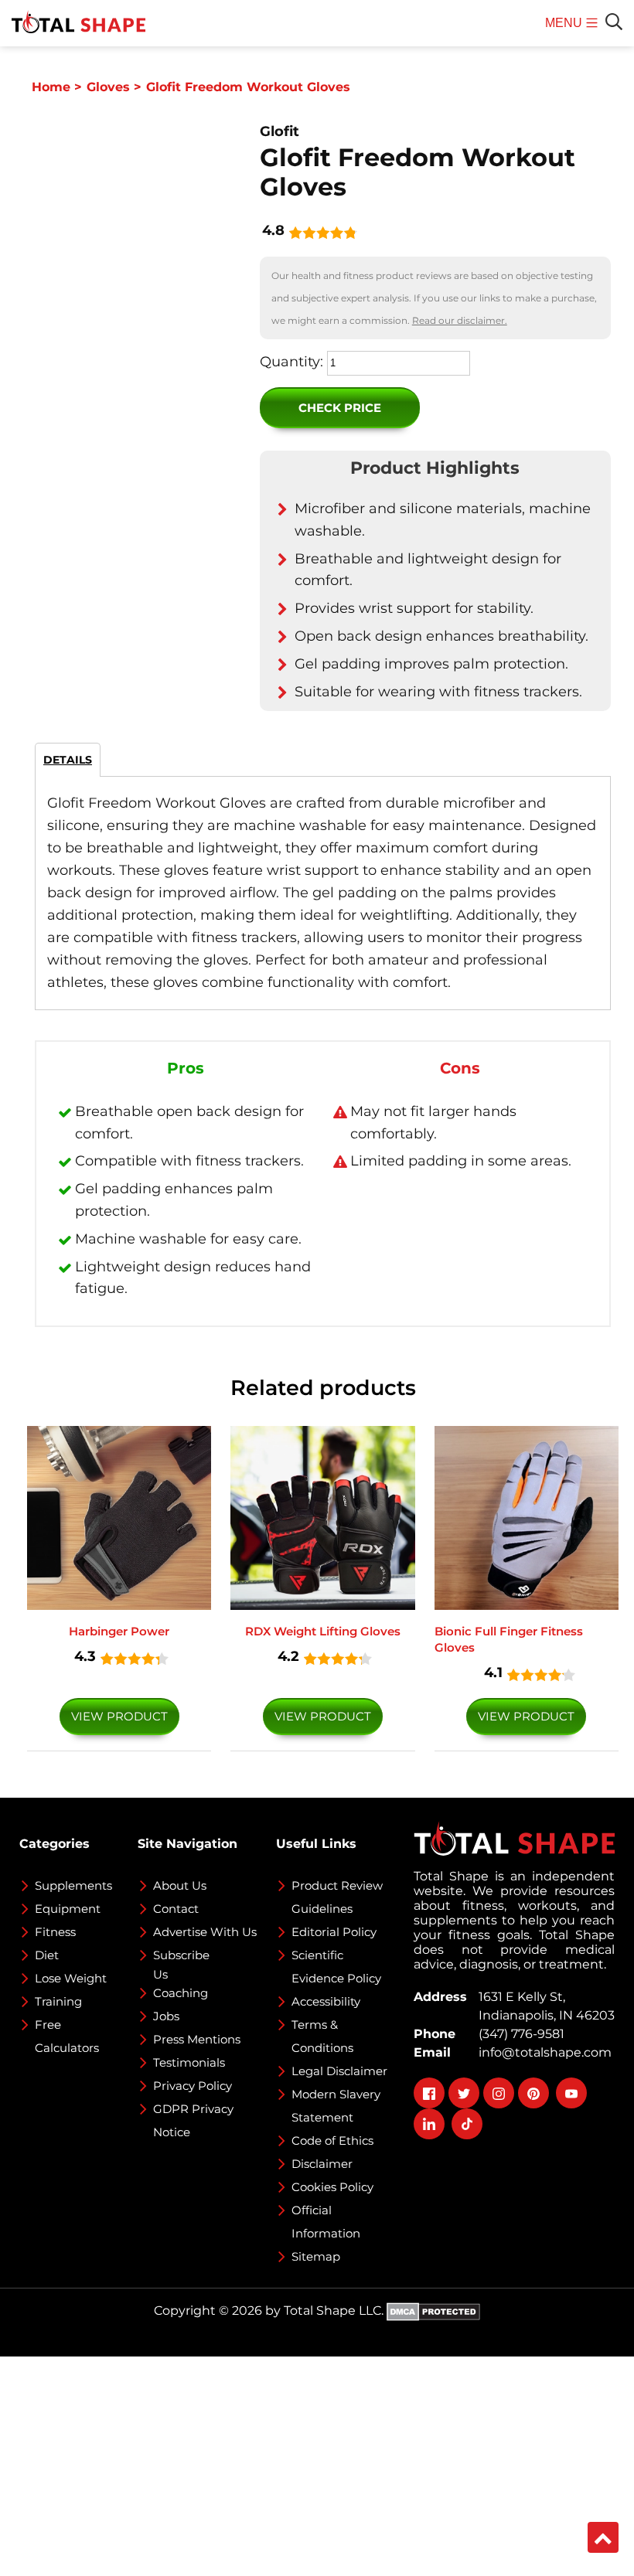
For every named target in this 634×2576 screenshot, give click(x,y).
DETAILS (68, 760)
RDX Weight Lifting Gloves (323, 1631)
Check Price (340, 408)
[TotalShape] (78, 23)
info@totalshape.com (542, 2052)
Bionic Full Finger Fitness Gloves (509, 1639)
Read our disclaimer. (460, 320)
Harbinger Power (119, 1631)
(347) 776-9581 (518, 2034)
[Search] (614, 22)
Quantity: (291, 362)
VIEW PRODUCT (119, 1716)
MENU (566, 31)
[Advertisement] (317, 2465)
